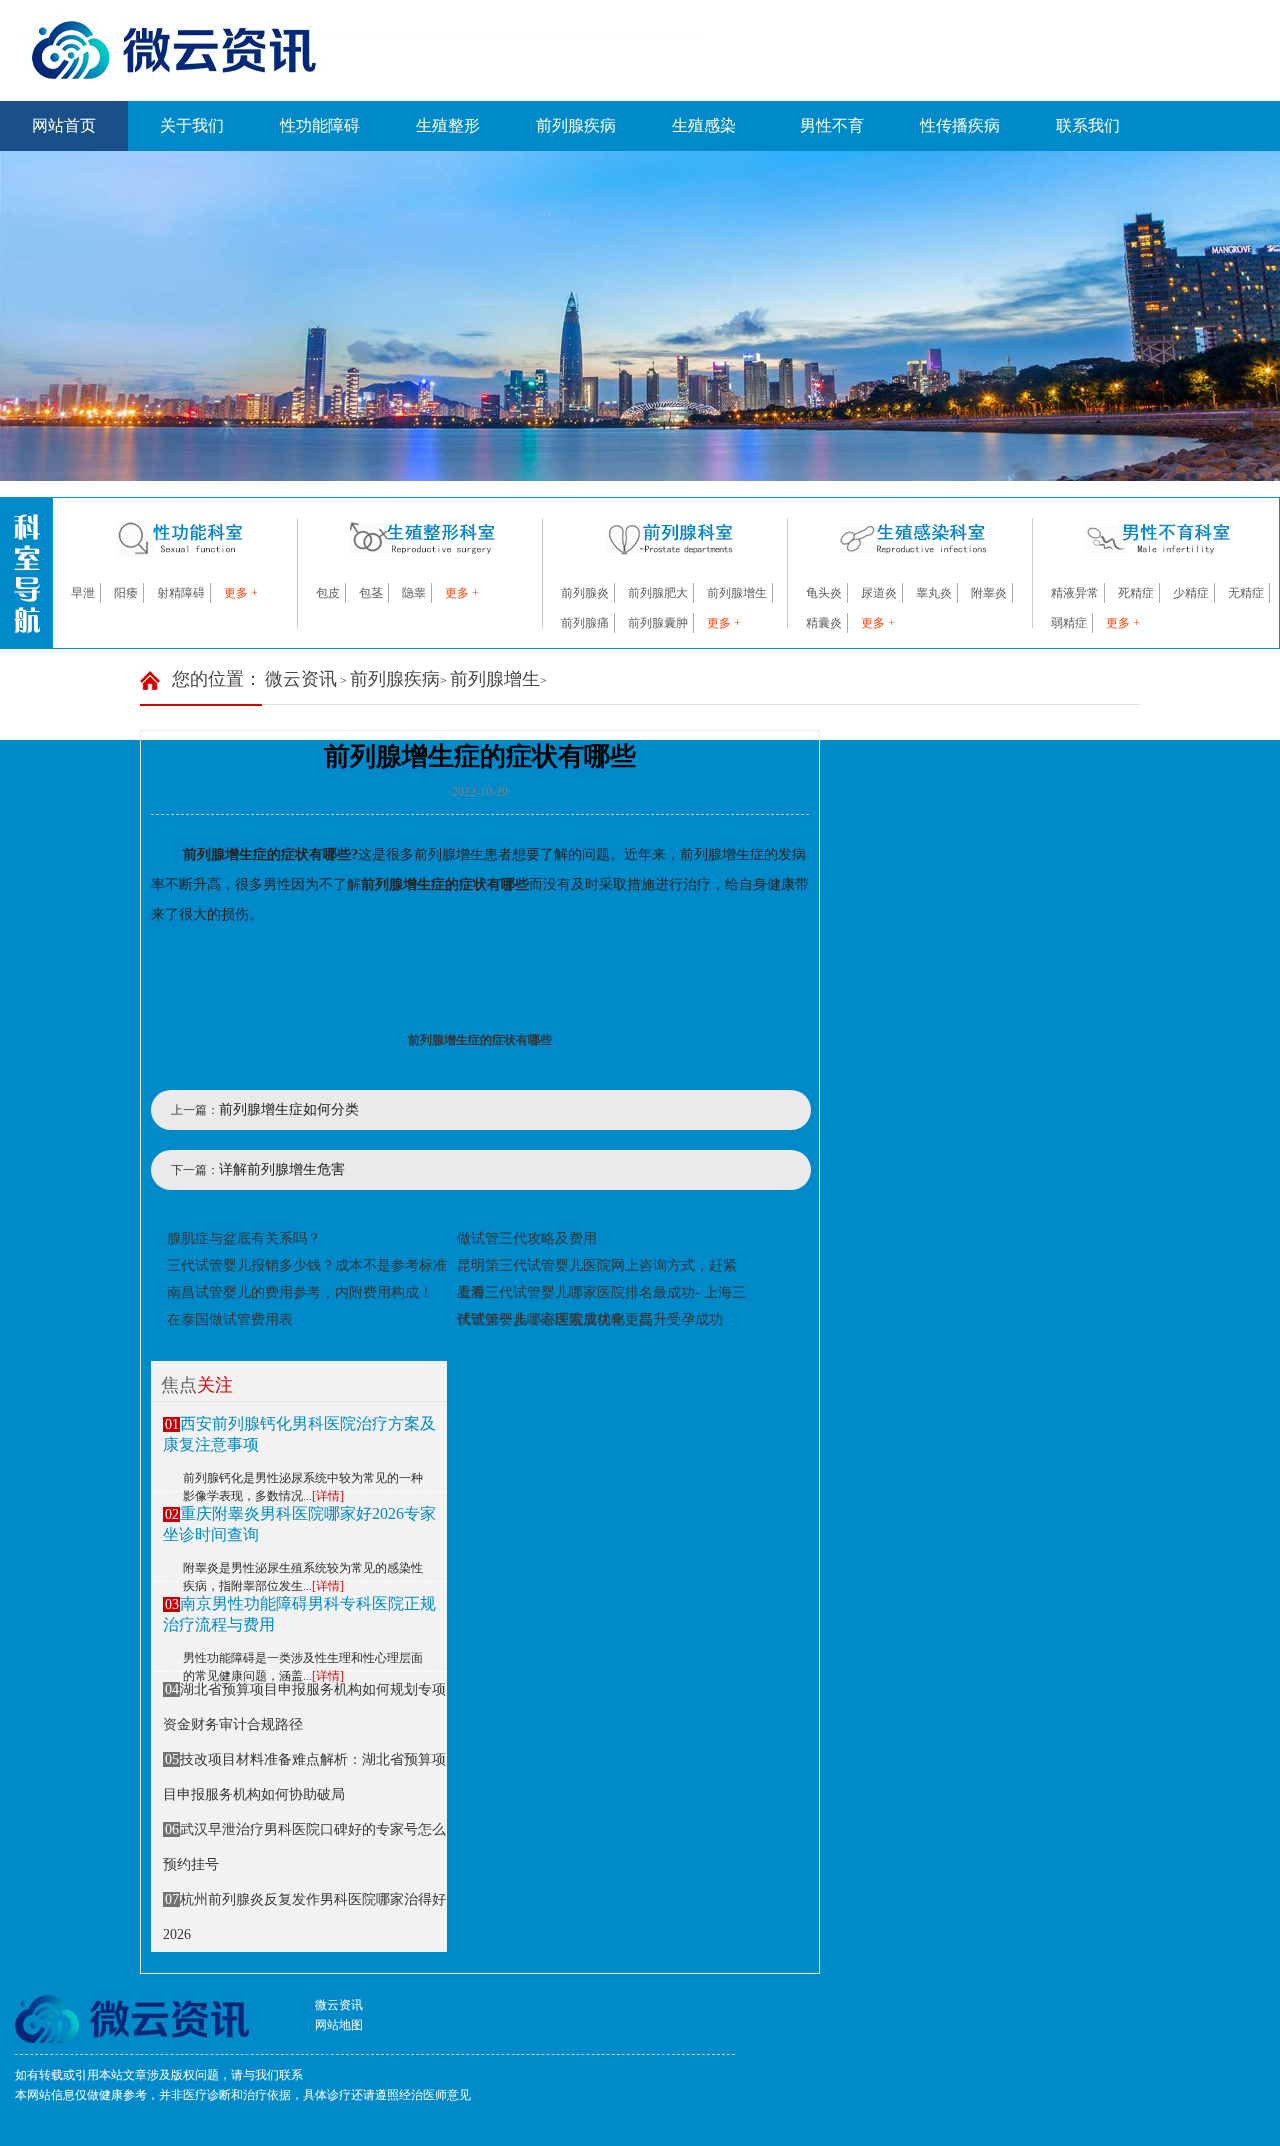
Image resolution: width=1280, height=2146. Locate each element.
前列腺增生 (737, 593)
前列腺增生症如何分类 (289, 1109)
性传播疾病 (960, 125)
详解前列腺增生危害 (282, 1169)
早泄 (83, 593)
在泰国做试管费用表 (230, 1319)
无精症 (1246, 593)
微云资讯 (301, 679)
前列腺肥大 (658, 593)
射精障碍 (181, 593)
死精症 (1136, 593)
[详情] (328, 1496)
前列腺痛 (585, 623)
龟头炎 (824, 593)
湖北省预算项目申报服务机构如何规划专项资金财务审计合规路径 (304, 1707)
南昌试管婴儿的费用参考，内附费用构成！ (300, 1292)
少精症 (1191, 593)
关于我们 (192, 125)
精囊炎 (824, 623)
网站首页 (64, 125)
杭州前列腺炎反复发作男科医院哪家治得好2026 (304, 1917)
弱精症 (1069, 623)
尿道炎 (879, 593)
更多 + (241, 593)
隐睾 (414, 593)
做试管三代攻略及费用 (527, 1238)
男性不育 (832, 125)
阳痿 (126, 593)
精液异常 (1075, 593)
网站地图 (339, 2025)
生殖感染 (704, 125)
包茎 (371, 593)
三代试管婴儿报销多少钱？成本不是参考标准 (307, 1265)
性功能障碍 (320, 125)
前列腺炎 (585, 593)
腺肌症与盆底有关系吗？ (244, 1238)
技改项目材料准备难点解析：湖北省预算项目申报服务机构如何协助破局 (304, 1777)
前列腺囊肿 (658, 623)
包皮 (328, 593)
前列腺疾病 (576, 125)
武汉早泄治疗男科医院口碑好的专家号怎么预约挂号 (304, 1847)
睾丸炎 (934, 593)
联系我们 (1088, 125)
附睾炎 (989, 593)
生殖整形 (448, 125)
